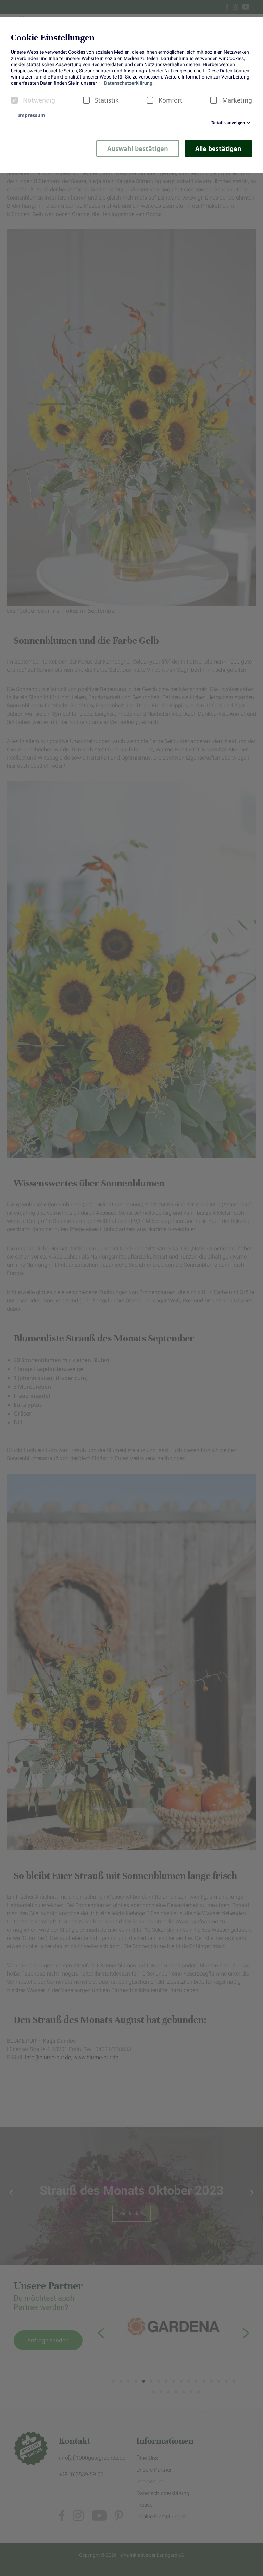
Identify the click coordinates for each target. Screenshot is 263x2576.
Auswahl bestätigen (138, 148)
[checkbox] (14, 100)
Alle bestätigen (218, 148)
